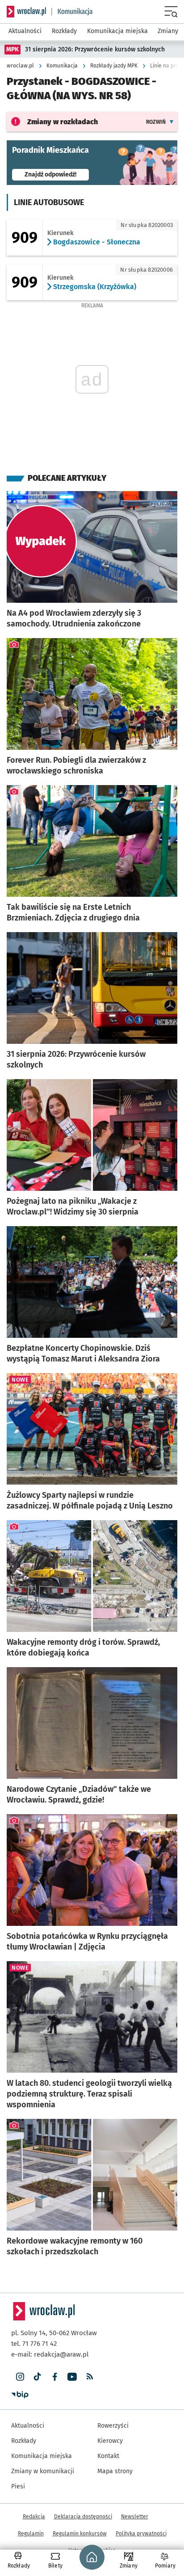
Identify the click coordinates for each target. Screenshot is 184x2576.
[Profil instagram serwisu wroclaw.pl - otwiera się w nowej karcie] (20, 2377)
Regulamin (31, 2534)
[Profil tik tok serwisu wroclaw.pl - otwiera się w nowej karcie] (37, 2377)
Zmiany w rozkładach (63, 122)
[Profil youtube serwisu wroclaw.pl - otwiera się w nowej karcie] (72, 2377)
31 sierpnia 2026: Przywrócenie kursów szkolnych (95, 49)
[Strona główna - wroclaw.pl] (26, 12)
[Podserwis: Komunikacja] (72, 12)
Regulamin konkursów (80, 2534)
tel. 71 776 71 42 (34, 2344)
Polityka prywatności (141, 2534)
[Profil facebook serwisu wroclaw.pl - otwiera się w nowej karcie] (55, 2377)
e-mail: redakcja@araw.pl (50, 2354)
